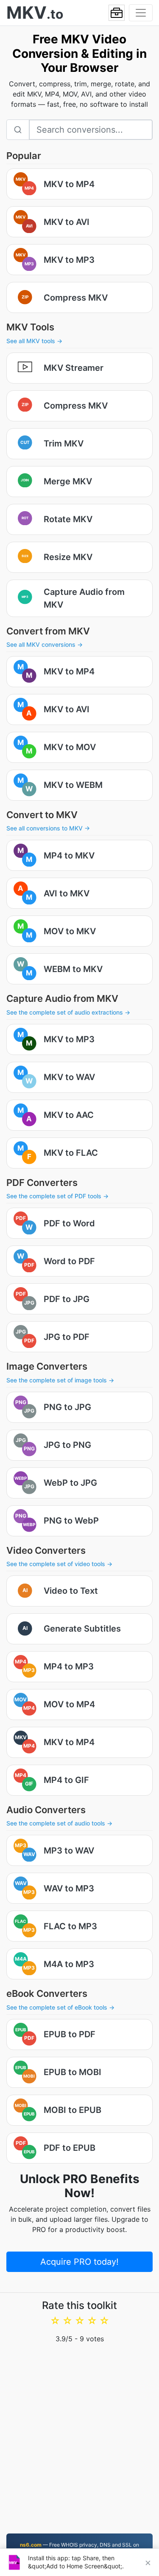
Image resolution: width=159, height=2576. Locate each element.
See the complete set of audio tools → (59, 1823)
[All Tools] (117, 13)
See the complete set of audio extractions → (68, 1012)
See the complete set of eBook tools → (60, 2007)
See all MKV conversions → (45, 644)
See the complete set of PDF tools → (57, 1196)
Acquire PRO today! (79, 2262)
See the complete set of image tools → (60, 1380)
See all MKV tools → (34, 341)
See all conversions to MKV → (48, 828)
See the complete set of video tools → (59, 1564)
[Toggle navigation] (141, 13)
